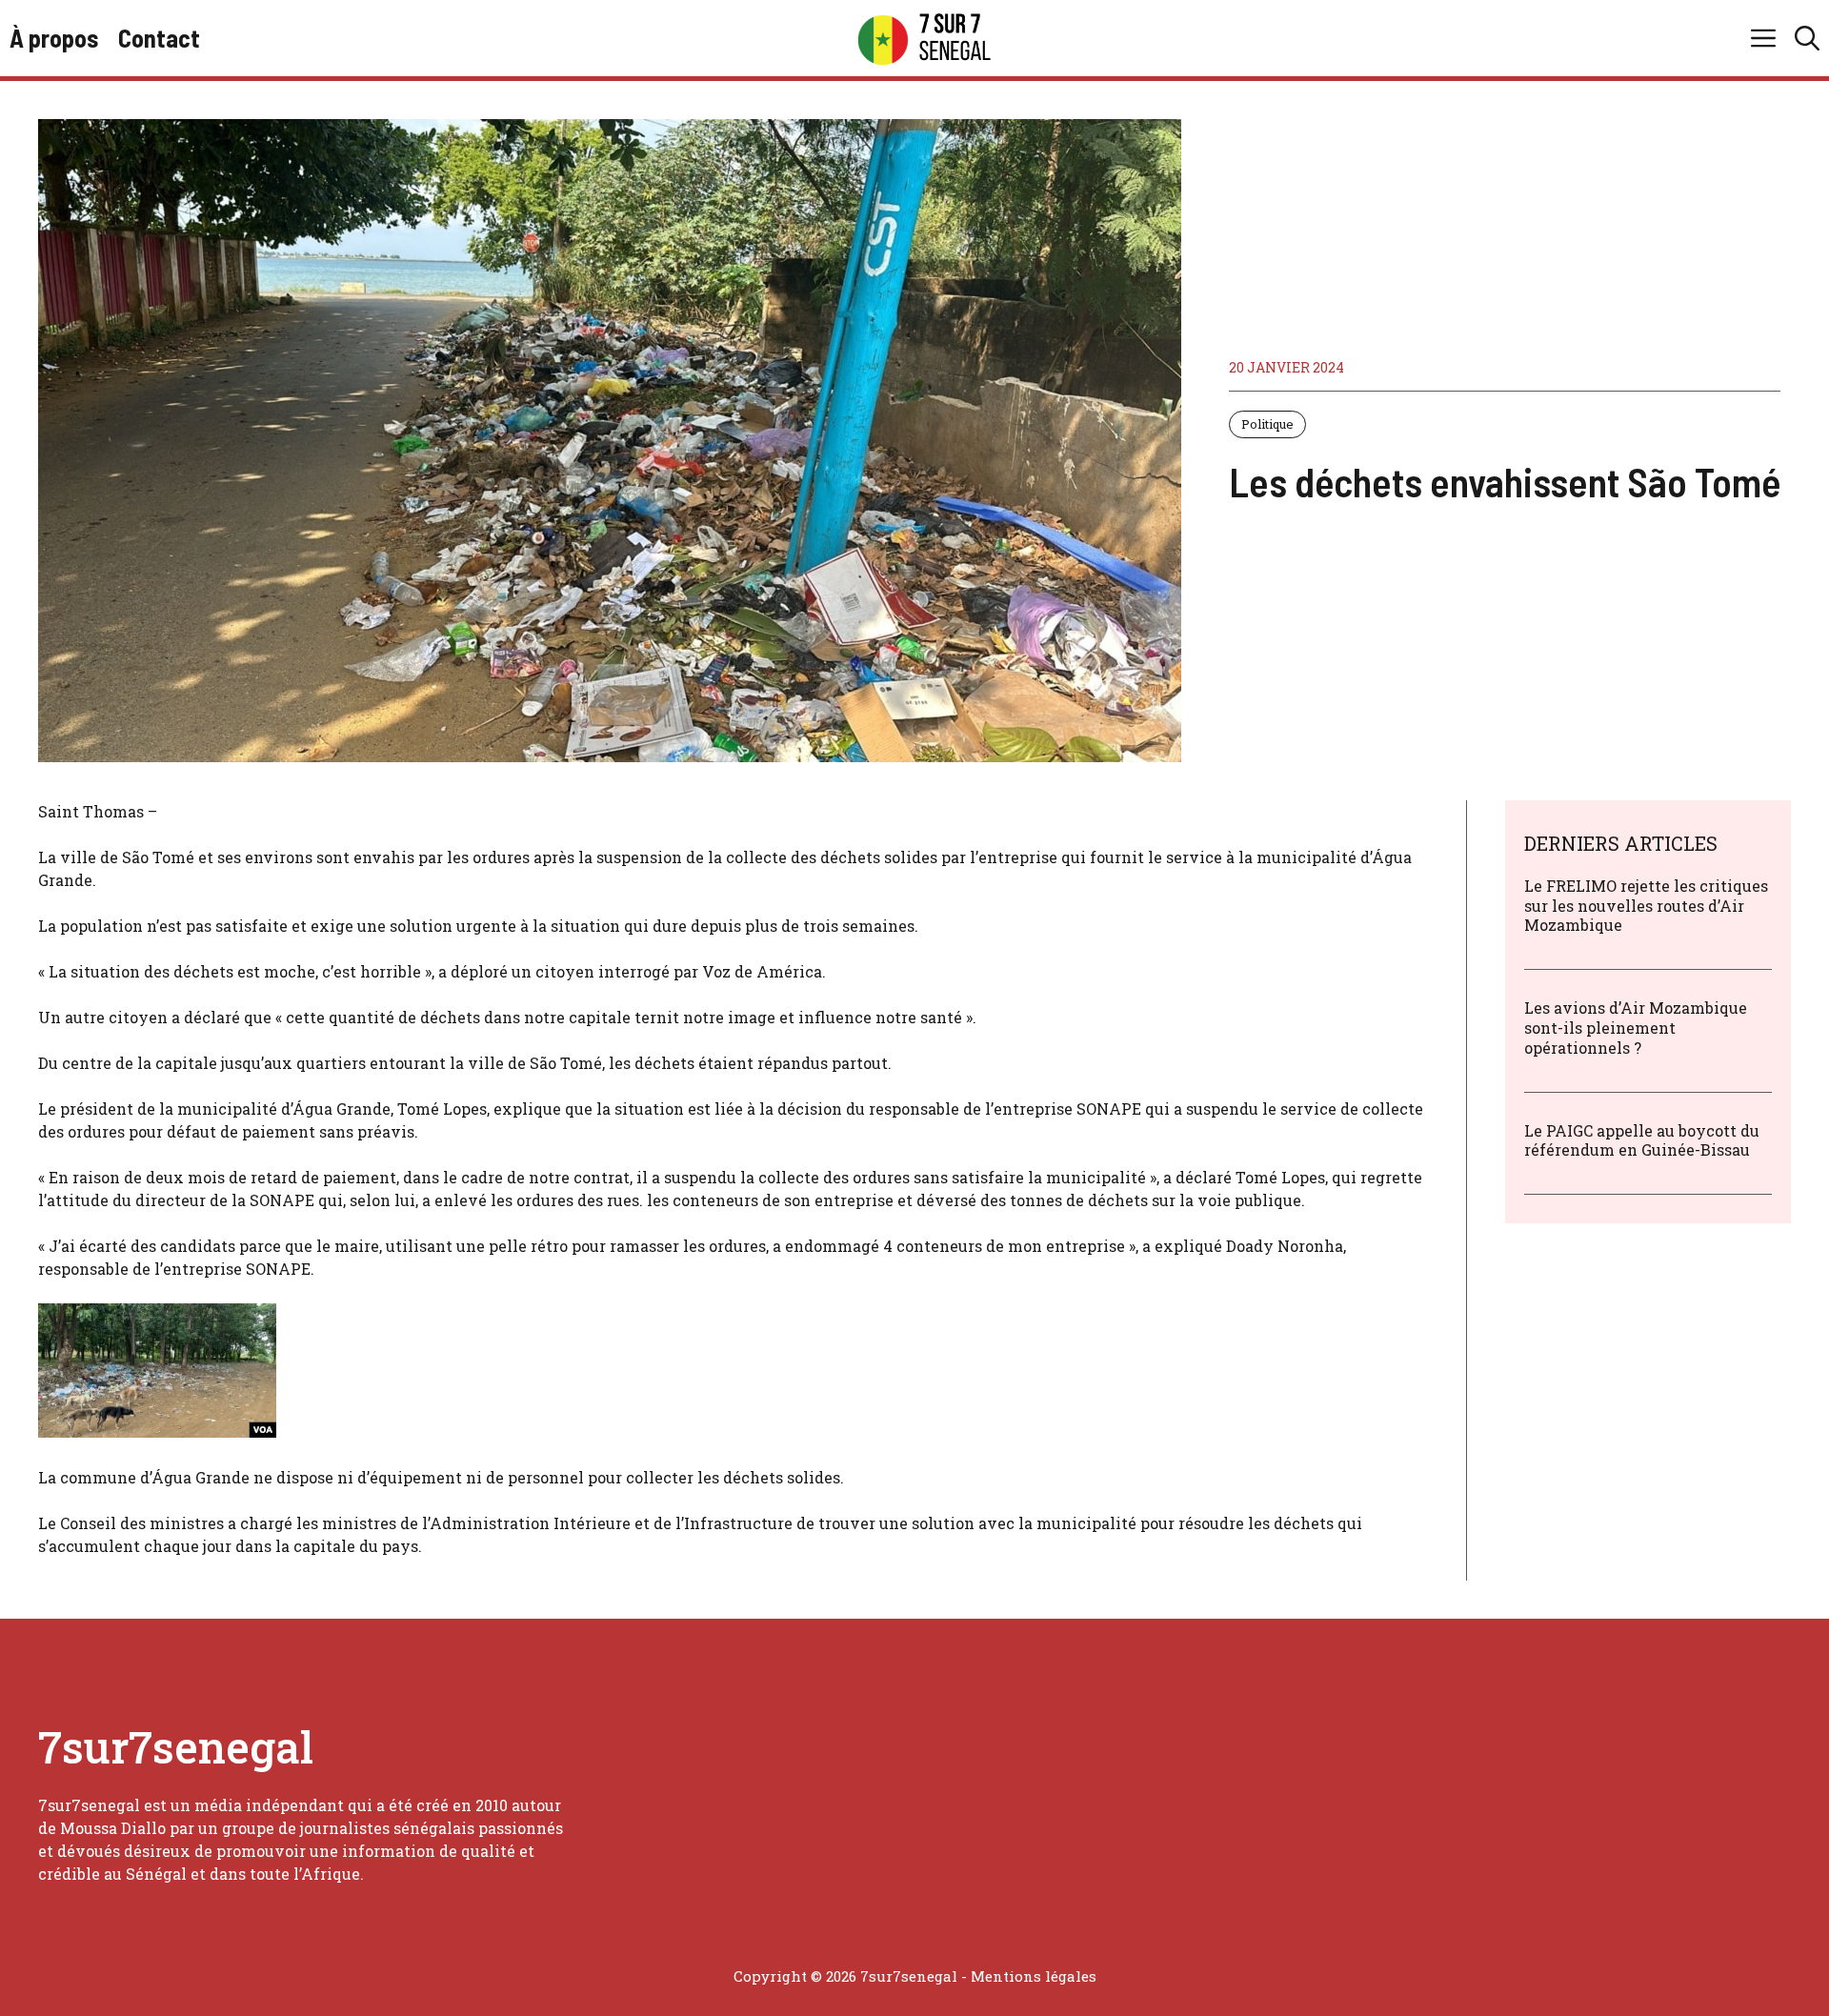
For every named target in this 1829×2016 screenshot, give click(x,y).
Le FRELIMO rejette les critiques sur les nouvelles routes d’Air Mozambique (1646, 906)
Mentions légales (1034, 1976)
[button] (1807, 38)
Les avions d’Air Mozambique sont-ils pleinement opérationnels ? (1636, 1028)
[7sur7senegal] (924, 38)
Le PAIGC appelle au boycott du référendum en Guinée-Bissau (1642, 1140)
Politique (1267, 424)
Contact (159, 38)
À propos (54, 38)
